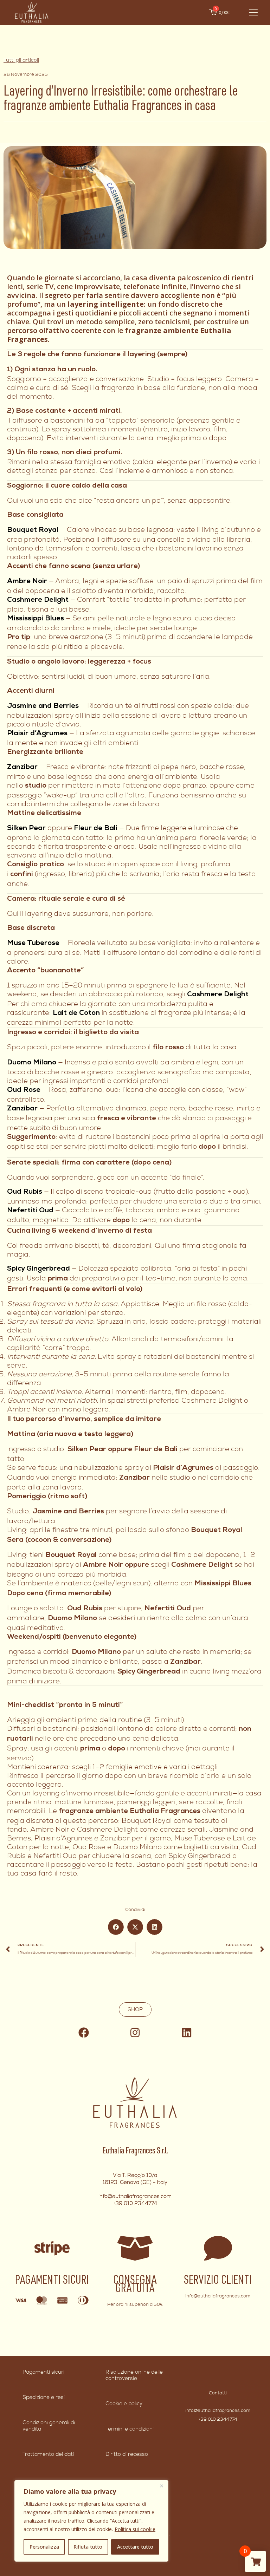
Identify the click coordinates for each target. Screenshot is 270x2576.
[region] (91, 2521)
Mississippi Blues (36, 619)
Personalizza (44, 2547)
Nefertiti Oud (30, 1211)
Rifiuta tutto (88, 2547)
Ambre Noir (27, 582)
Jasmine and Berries (43, 706)
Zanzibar (22, 768)
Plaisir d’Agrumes (37, 734)
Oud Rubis (25, 1192)
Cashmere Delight (38, 600)
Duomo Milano (32, 1063)
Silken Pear (26, 829)
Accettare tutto (135, 2547)
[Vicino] (161, 2486)
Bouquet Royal (33, 530)
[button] (116, 1927)
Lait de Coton (76, 1013)
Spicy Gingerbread (38, 1269)
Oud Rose (24, 1090)
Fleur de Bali (96, 829)
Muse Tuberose (33, 944)
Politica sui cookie (135, 2529)
